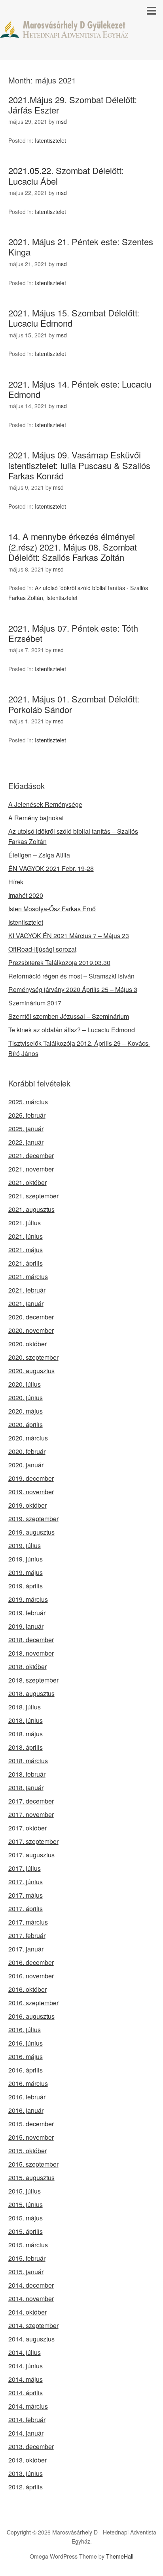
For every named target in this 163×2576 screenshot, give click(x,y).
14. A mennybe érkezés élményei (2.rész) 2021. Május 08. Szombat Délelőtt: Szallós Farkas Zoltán (73, 547)
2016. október (27, 1989)
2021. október (27, 1182)
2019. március (28, 1599)
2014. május (26, 2379)
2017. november (31, 1814)
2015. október (27, 2151)
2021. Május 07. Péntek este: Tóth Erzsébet (73, 633)
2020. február (27, 1451)
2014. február (27, 2420)
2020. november (31, 1330)
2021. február (27, 1290)
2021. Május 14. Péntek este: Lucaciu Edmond (80, 389)
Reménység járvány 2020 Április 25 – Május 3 (73, 989)
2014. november (31, 2299)
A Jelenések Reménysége (45, 804)
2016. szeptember (33, 2003)
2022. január (26, 1142)
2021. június (26, 1236)
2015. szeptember (33, 2164)
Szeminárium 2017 (35, 1003)
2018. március (28, 1761)
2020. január (26, 1465)
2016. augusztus (31, 2016)
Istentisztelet (50, 140)
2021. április (26, 1263)
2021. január (26, 1303)
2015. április (26, 2231)
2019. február (27, 1613)
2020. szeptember (33, 1357)
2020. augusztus (31, 1371)
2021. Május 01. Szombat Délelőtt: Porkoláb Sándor (74, 704)
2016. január (26, 2110)
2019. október (27, 1505)
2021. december (31, 1156)
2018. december (31, 1640)
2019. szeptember (33, 1519)
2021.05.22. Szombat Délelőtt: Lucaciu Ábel (66, 175)
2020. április (26, 1424)
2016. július (25, 2030)
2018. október (27, 1667)
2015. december (31, 2124)
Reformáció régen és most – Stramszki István (71, 976)
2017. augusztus (31, 1855)
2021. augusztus (31, 1209)
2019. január (26, 1626)
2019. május (26, 1572)
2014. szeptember (33, 2325)
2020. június (26, 1398)
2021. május (26, 1250)
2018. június (26, 1720)
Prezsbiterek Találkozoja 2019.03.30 (59, 962)
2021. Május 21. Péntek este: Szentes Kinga (81, 247)
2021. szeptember (33, 1196)
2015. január (26, 2272)
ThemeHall (120, 2556)
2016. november (31, 1976)
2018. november (31, 1653)
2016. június (26, 2043)
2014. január (26, 2433)
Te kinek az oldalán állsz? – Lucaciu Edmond (72, 1030)
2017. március (28, 1922)
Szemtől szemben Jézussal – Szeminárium (69, 1016)
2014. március (28, 2406)
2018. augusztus (31, 1693)
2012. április (26, 2487)
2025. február (27, 1115)
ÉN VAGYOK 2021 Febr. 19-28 (51, 868)
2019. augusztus (31, 1532)
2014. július (25, 2352)
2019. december (31, 1478)
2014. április (26, 2393)
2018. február (27, 1774)
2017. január (26, 1949)
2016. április (26, 2070)
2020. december (31, 1317)
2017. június (26, 1882)
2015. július (25, 2191)
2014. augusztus (31, 2339)
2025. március (28, 1102)
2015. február (27, 2258)
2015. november (31, 2137)
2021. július (25, 1223)
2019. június (26, 1559)
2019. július (25, 1545)
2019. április (26, 1586)
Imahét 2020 (26, 895)
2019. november (31, 1492)
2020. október (27, 1344)
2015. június (26, 2204)
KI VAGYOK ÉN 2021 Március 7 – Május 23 (69, 936)
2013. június (26, 2473)
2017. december (31, 1801)
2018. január (26, 1788)
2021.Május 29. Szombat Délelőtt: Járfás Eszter (73, 105)
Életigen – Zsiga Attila (39, 855)
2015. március (28, 2245)
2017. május (26, 1895)
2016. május (26, 2056)
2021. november (31, 1169)
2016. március (28, 2083)
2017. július (25, 1868)
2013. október (27, 2460)
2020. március (28, 1438)
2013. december (31, 2446)
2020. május (26, 1411)
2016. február (27, 2097)
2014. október (27, 2312)
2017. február (27, 1935)
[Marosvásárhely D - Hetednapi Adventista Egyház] (81, 31)
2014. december (31, 2285)
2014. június (26, 2366)
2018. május (26, 1734)
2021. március (28, 1277)
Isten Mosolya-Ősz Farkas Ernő (52, 909)
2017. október (27, 1828)
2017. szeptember (33, 1841)
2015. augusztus (31, 2178)
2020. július (25, 1384)
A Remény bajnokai (36, 818)
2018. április (26, 1747)
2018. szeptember (33, 1680)
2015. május (26, 2218)
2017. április (26, 1909)
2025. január (26, 1129)
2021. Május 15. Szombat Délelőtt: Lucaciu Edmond (74, 318)
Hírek (16, 882)
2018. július (25, 1707)
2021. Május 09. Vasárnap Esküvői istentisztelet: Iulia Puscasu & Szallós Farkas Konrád (79, 465)
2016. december (31, 1962)
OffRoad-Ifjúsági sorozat (42, 949)
